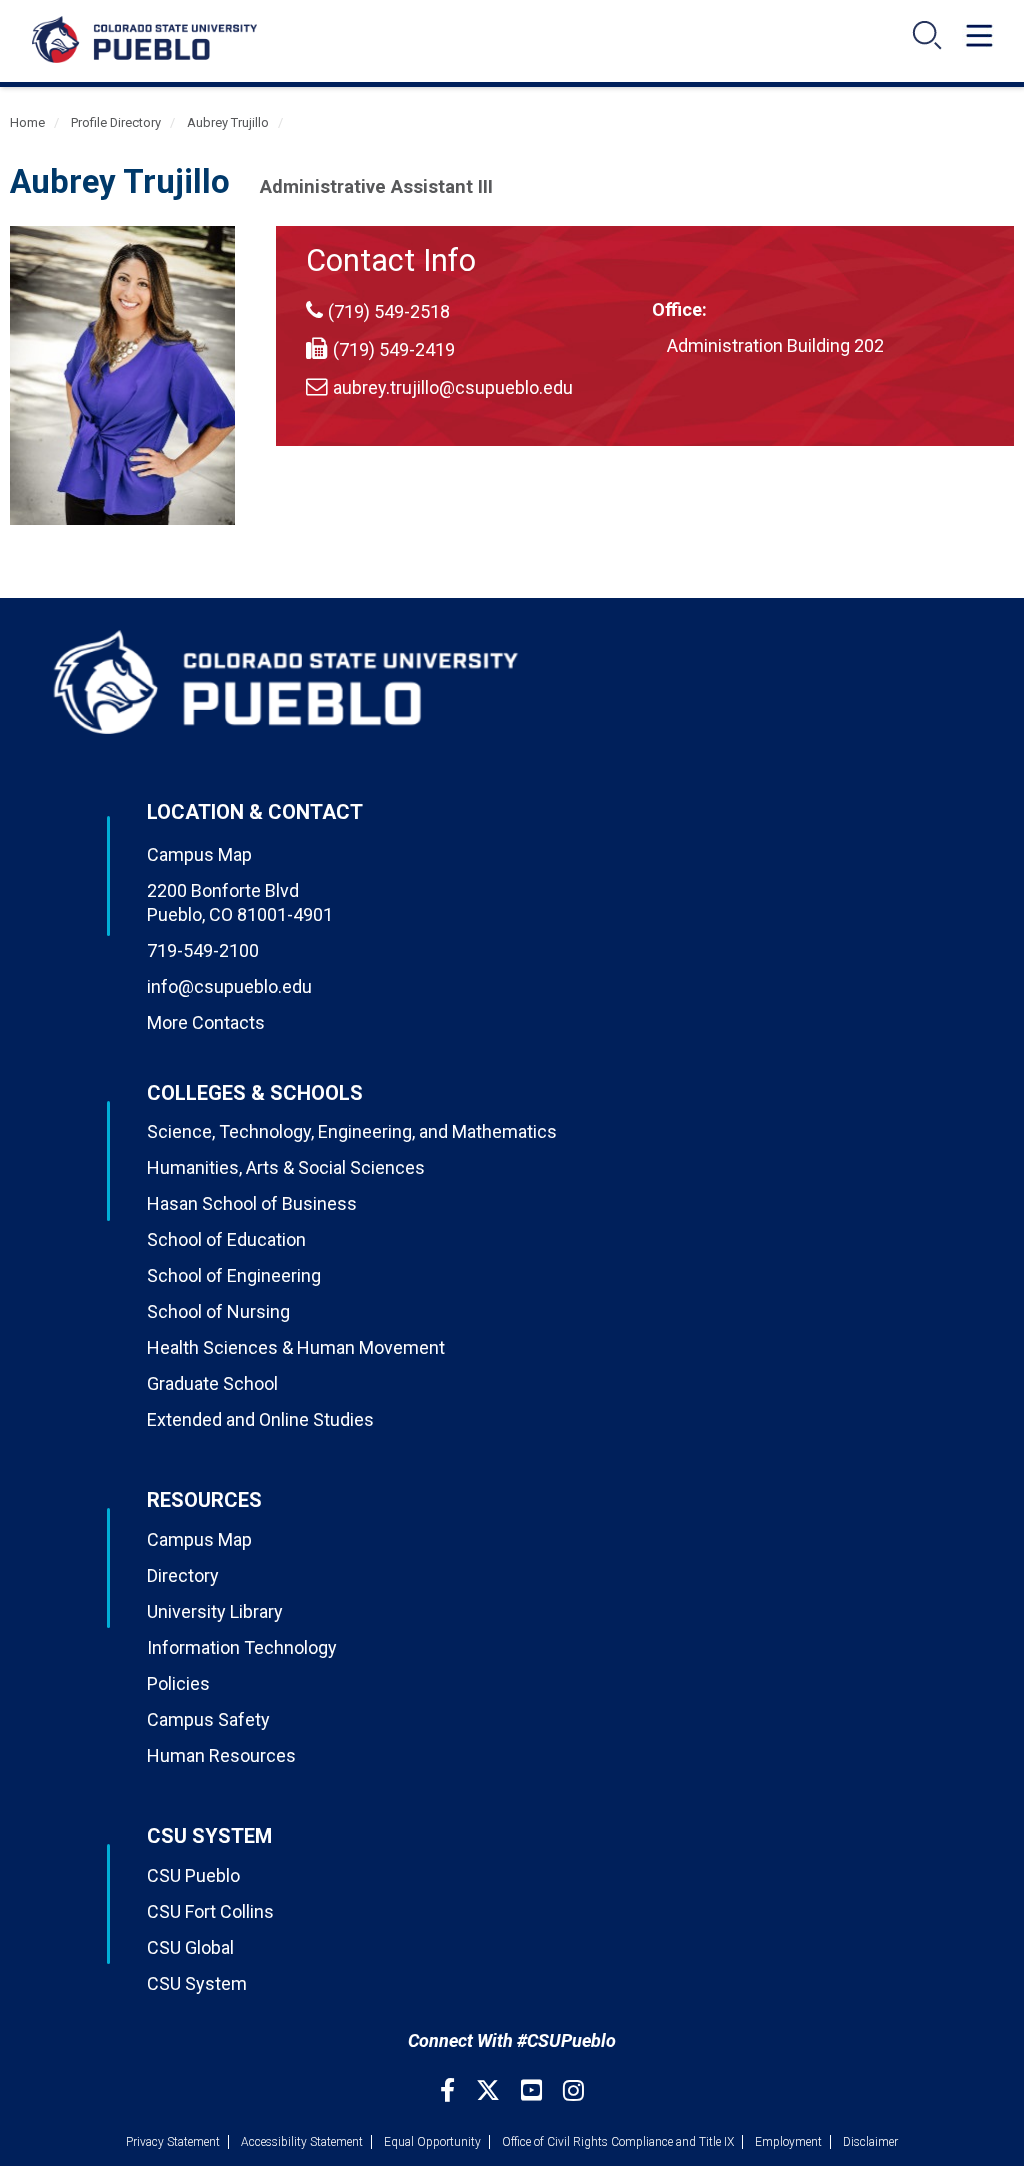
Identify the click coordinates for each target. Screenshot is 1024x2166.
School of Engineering (234, 1275)
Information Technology (242, 1647)
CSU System (197, 1983)
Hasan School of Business (252, 1203)
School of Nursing (218, 1311)
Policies (178, 1683)
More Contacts (206, 1022)
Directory (183, 1575)
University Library (215, 1611)
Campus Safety (208, 1719)
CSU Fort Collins (210, 1911)
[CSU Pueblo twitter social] (490, 2090)
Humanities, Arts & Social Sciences (286, 1167)
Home (27, 122)
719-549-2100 (203, 950)
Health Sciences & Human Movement (296, 1347)
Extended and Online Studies (260, 1419)
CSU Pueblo (193, 1875)
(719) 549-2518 (389, 311)
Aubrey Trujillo (228, 122)
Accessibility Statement (302, 2142)
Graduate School (212, 1383)
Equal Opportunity (432, 2142)
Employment (788, 2142)
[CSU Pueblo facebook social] (450, 2090)
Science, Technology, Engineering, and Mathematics (352, 1131)
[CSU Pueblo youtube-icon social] (534, 2090)
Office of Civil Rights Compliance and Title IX (618, 2142)
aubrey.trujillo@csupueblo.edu (453, 387)
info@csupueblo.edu (229, 986)
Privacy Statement (173, 2142)
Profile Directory (116, 122)
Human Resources (221, 1755)
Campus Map (199, 854)
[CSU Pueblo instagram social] (573, 2090)
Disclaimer (870, 2142)
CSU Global (190, 1947)
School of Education (226, 1239)
